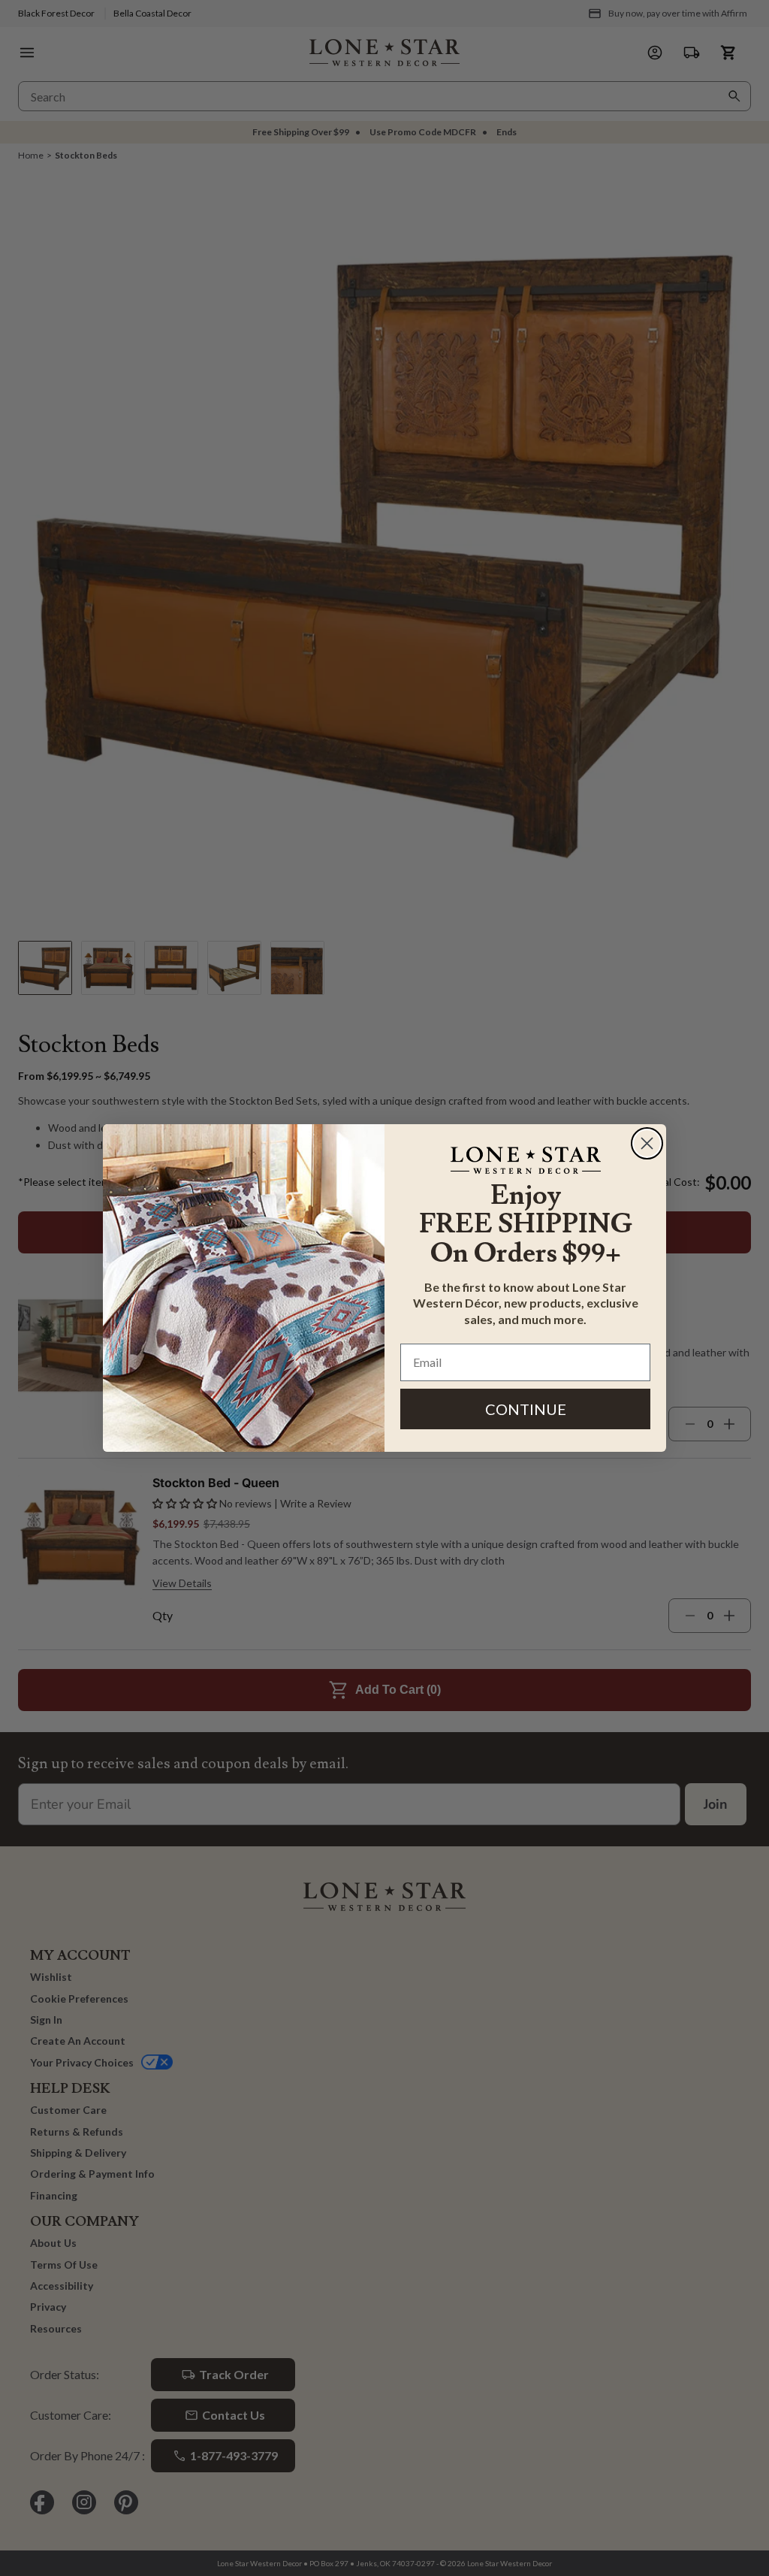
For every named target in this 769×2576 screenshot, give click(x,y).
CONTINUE (526, 1409)
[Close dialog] (647, 1143)
